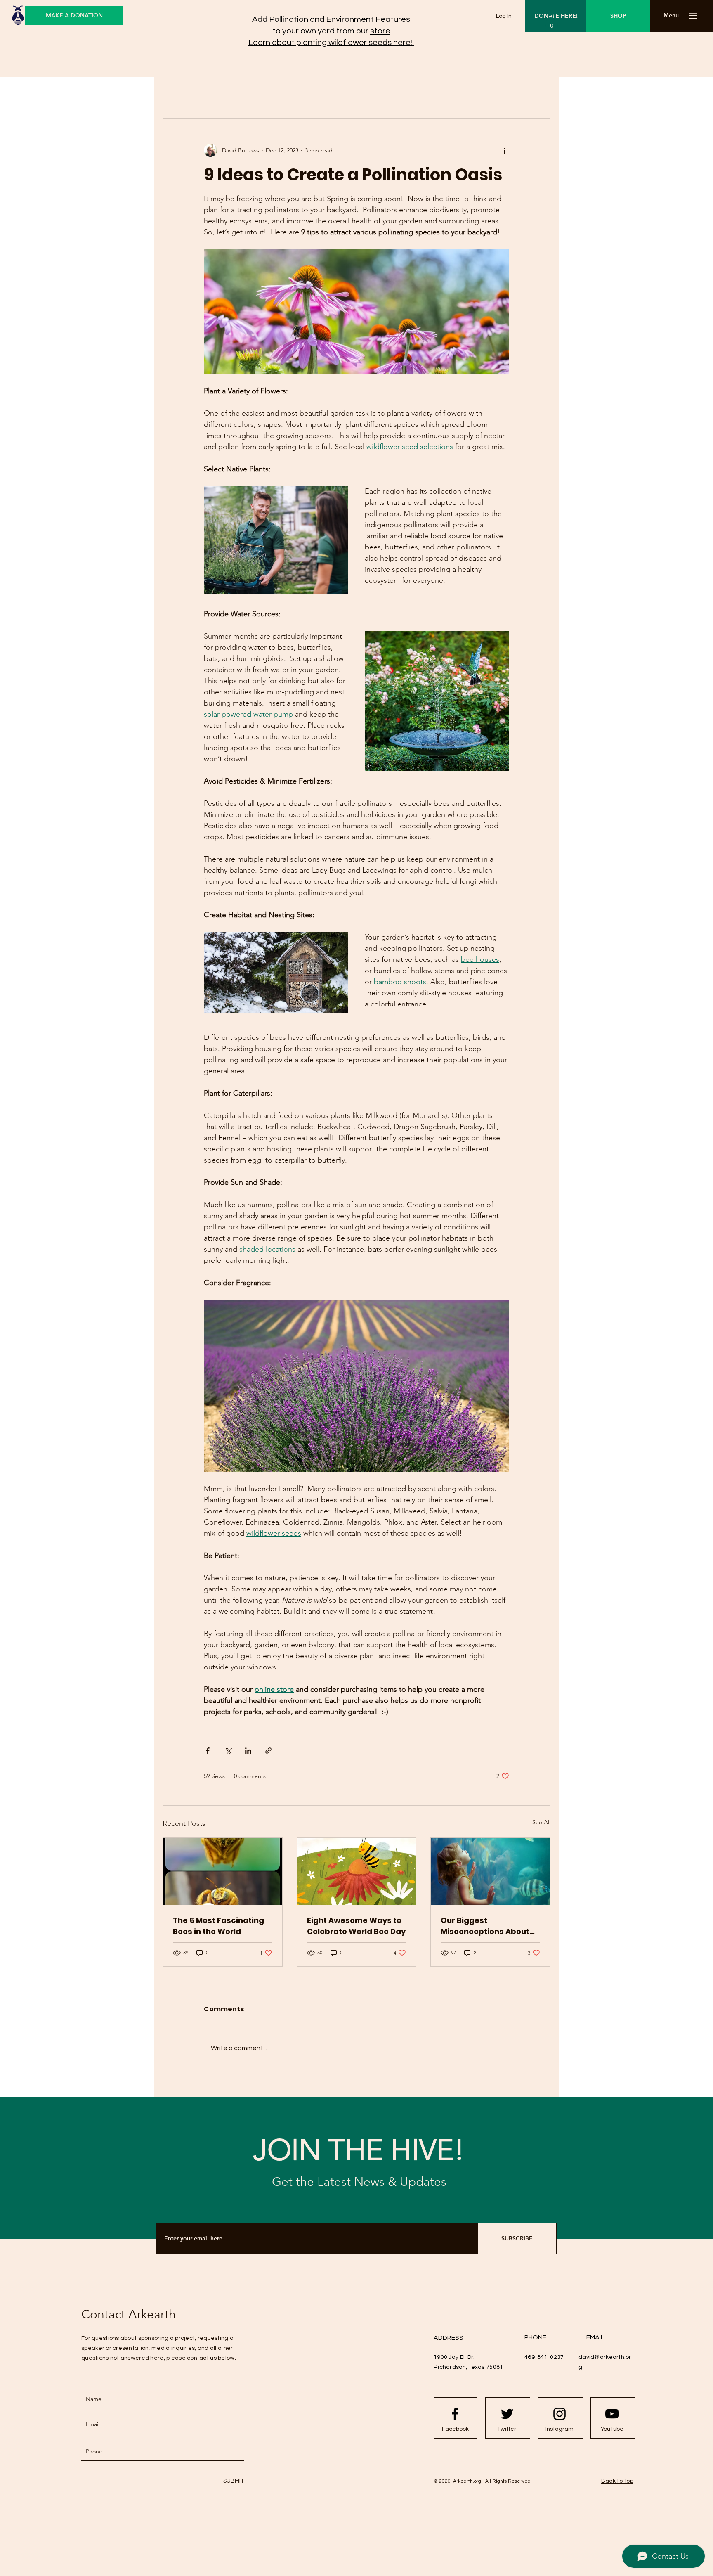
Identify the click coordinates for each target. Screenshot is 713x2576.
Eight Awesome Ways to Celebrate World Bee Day (356, 1926)
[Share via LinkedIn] (248, 1751)
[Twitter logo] (507, 2414)
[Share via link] (268, 1751)
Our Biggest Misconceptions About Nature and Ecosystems (488, 1926)
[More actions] (504, 150)
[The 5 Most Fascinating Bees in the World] (223, 1871)
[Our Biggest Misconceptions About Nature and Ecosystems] (490, 1871)
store (380, 31)
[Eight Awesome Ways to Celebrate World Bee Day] (357, 1871)
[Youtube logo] (612, 2414)
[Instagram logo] (560, 2414)
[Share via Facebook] (208, 1751)
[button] (671, 16)
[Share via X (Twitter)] (228, 1751)
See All (541, 1822)
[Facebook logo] (455, 2414)
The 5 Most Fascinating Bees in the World (218, 1926)
